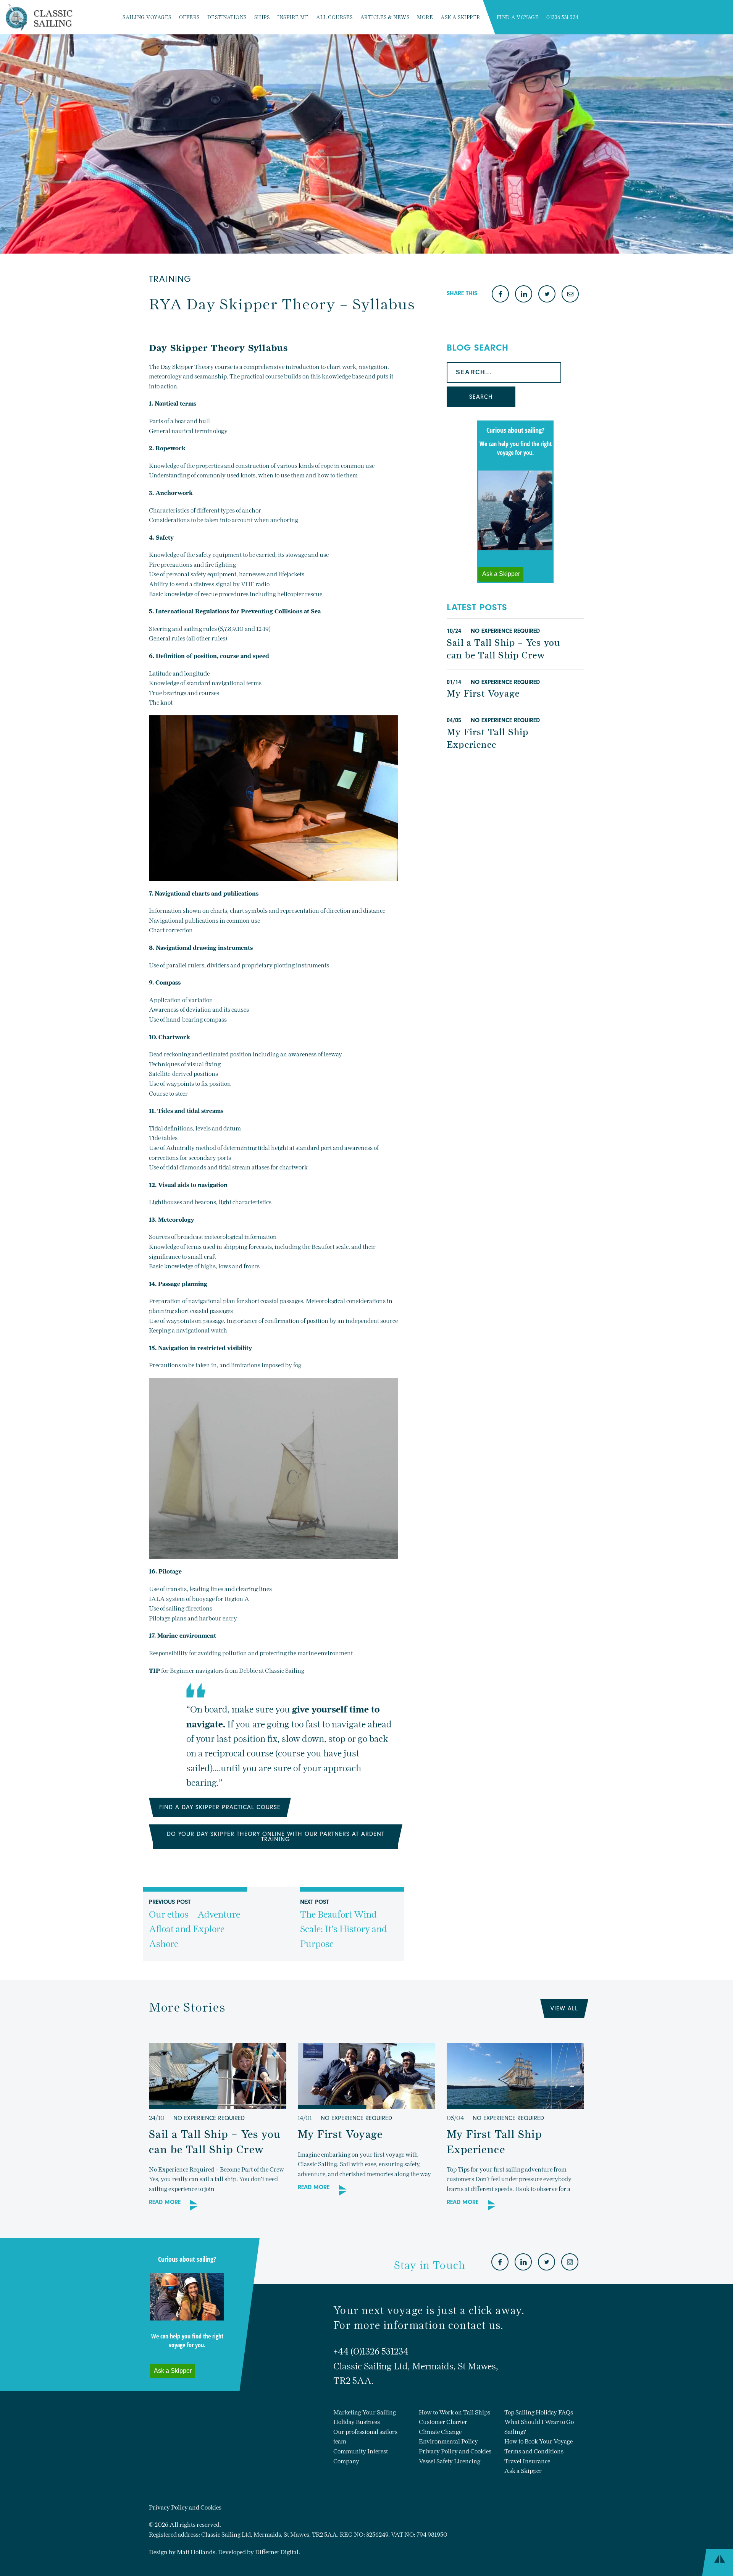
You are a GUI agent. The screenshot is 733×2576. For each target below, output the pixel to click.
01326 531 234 (563, 17)
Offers (189, 17)
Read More (165, 2202)
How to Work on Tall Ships (454, 2412)
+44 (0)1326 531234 (371, 2351)
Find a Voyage (518, 17)
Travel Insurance (527, 2461)
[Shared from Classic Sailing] (570, 295)
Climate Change (440, 2432)
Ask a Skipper (460, 17)
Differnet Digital (277, 2552)
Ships (262, 17)
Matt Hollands (196, 2552)
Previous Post (195, 1924)
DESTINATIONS (227, 17)
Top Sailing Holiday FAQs (539, 2412)
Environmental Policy (448, 2441)
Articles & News (385, 17)
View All (564, 2008)
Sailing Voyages (147, 17)
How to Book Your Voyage (538, 2441)
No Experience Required (505, 631)
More (425, 17)
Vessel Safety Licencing (450, 2461)
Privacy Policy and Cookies (455, 2451)
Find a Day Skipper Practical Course (220, 1807)
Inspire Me (293, 17)
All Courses (334, 17)
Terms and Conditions (534, 2451)
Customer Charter (443, 2422)
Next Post (344, 1924)
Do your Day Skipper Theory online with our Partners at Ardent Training (276, 1837)
